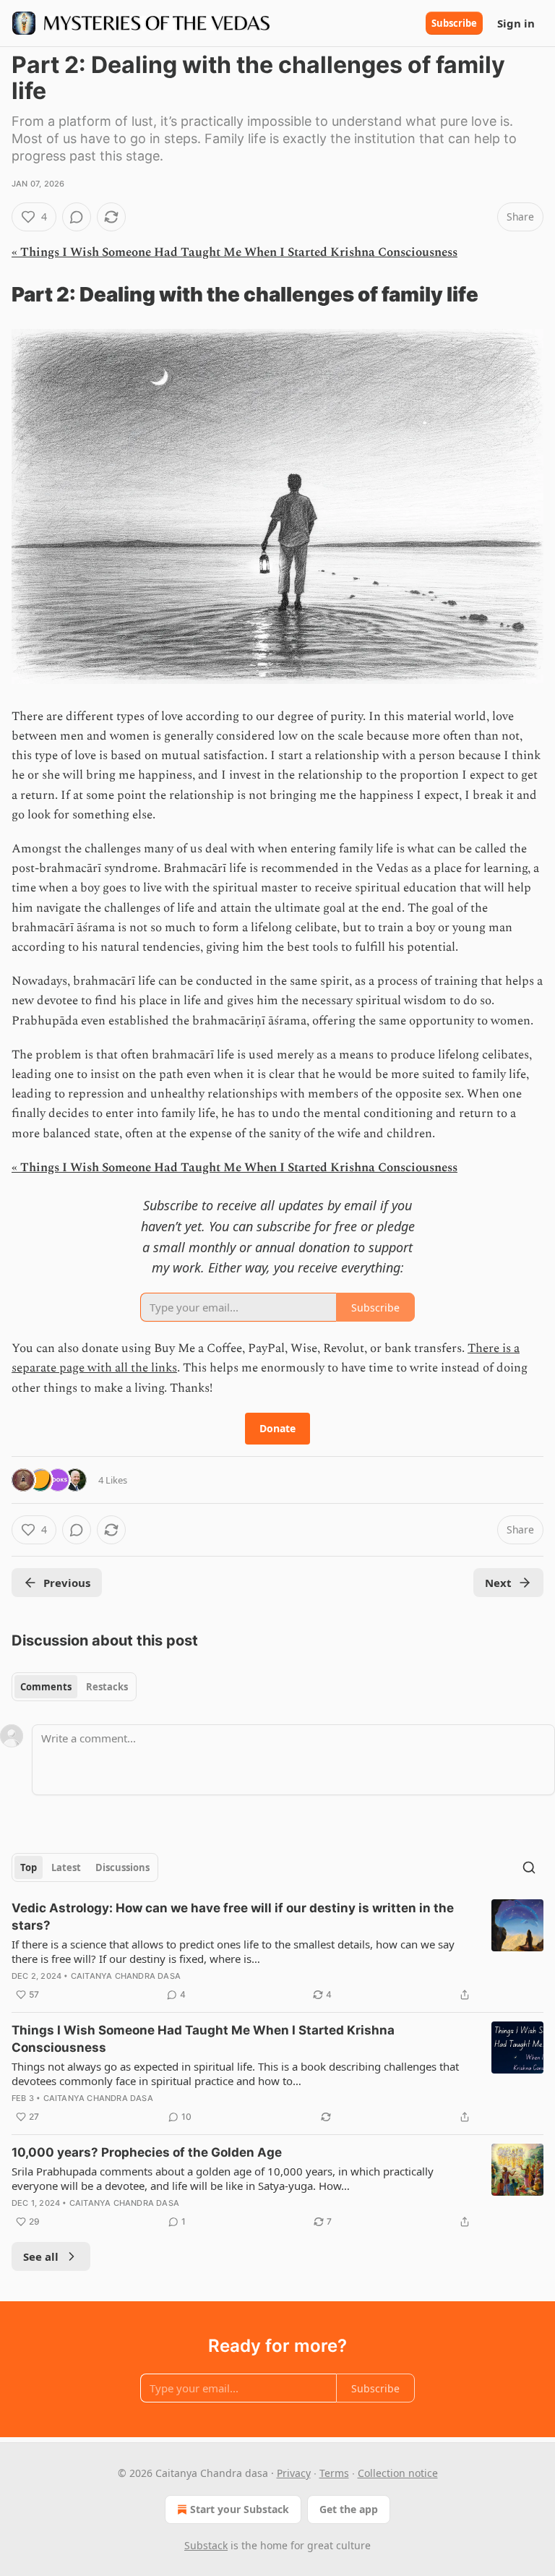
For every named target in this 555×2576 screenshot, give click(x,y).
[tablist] (74, 1687)
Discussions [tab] (122, 1867)
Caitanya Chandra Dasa (126, 1976)
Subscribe (454, 23)
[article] (277, 1951)
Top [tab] (29, 1867)
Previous (67, 1583)
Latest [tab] (66, 1867)
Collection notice (398, 2473)
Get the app (349, 2509)
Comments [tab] (46, 1687)
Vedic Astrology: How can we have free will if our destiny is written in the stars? (233, 1917)
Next (498, 1583)
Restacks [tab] (107, 1687)
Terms (334, 2473)
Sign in (516, 23)
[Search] (529, 1867)
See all (41, 2256)
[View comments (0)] (77, 217)
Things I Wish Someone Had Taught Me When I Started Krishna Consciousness (203, 2039)
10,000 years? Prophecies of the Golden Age (147, 2152)
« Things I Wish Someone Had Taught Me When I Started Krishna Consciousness (235, 252)
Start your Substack (240, 2509)
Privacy (294, 2473)
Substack (206, 2545)
